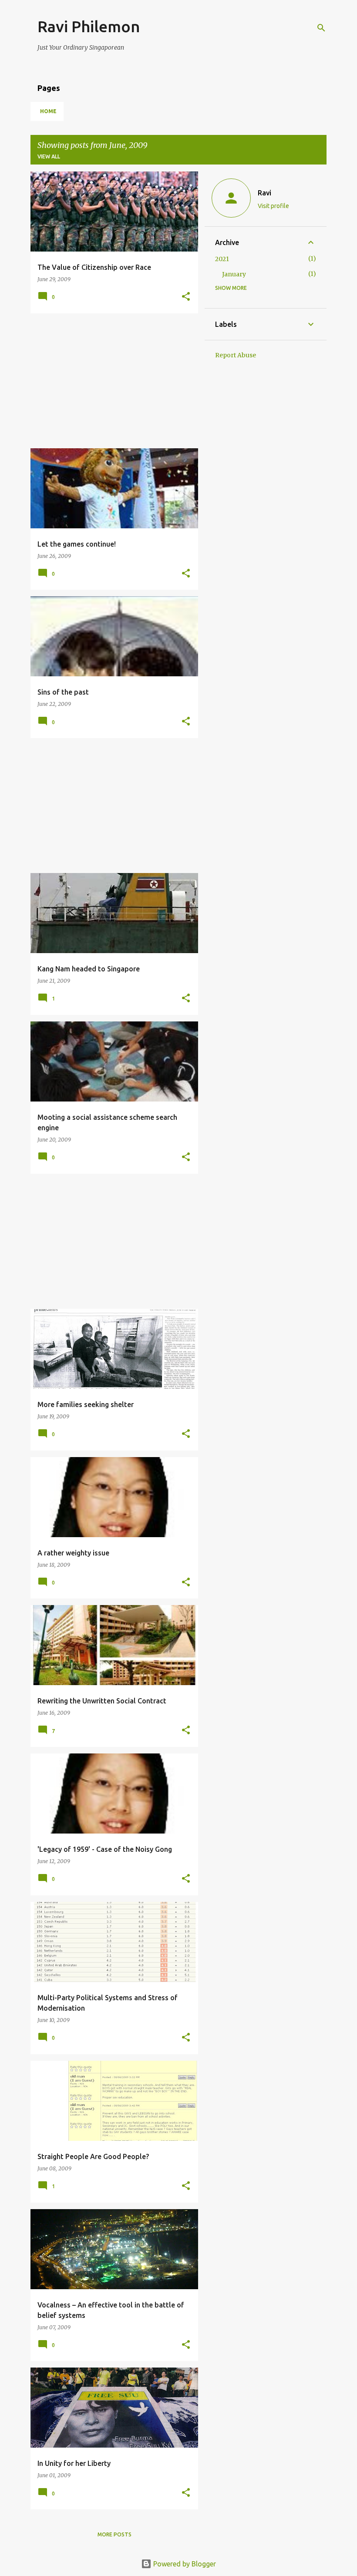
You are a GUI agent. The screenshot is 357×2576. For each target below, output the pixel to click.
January (234, 274)
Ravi (264, 193)
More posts (115, 2534)
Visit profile (273, 206)
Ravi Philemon (89, 26)
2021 (222, 259)
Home (48, 111)
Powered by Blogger (184, 2564)
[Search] (321, 28)
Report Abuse (236, 355)
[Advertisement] (111, 381)
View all (49, 156)
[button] (186, 297)
